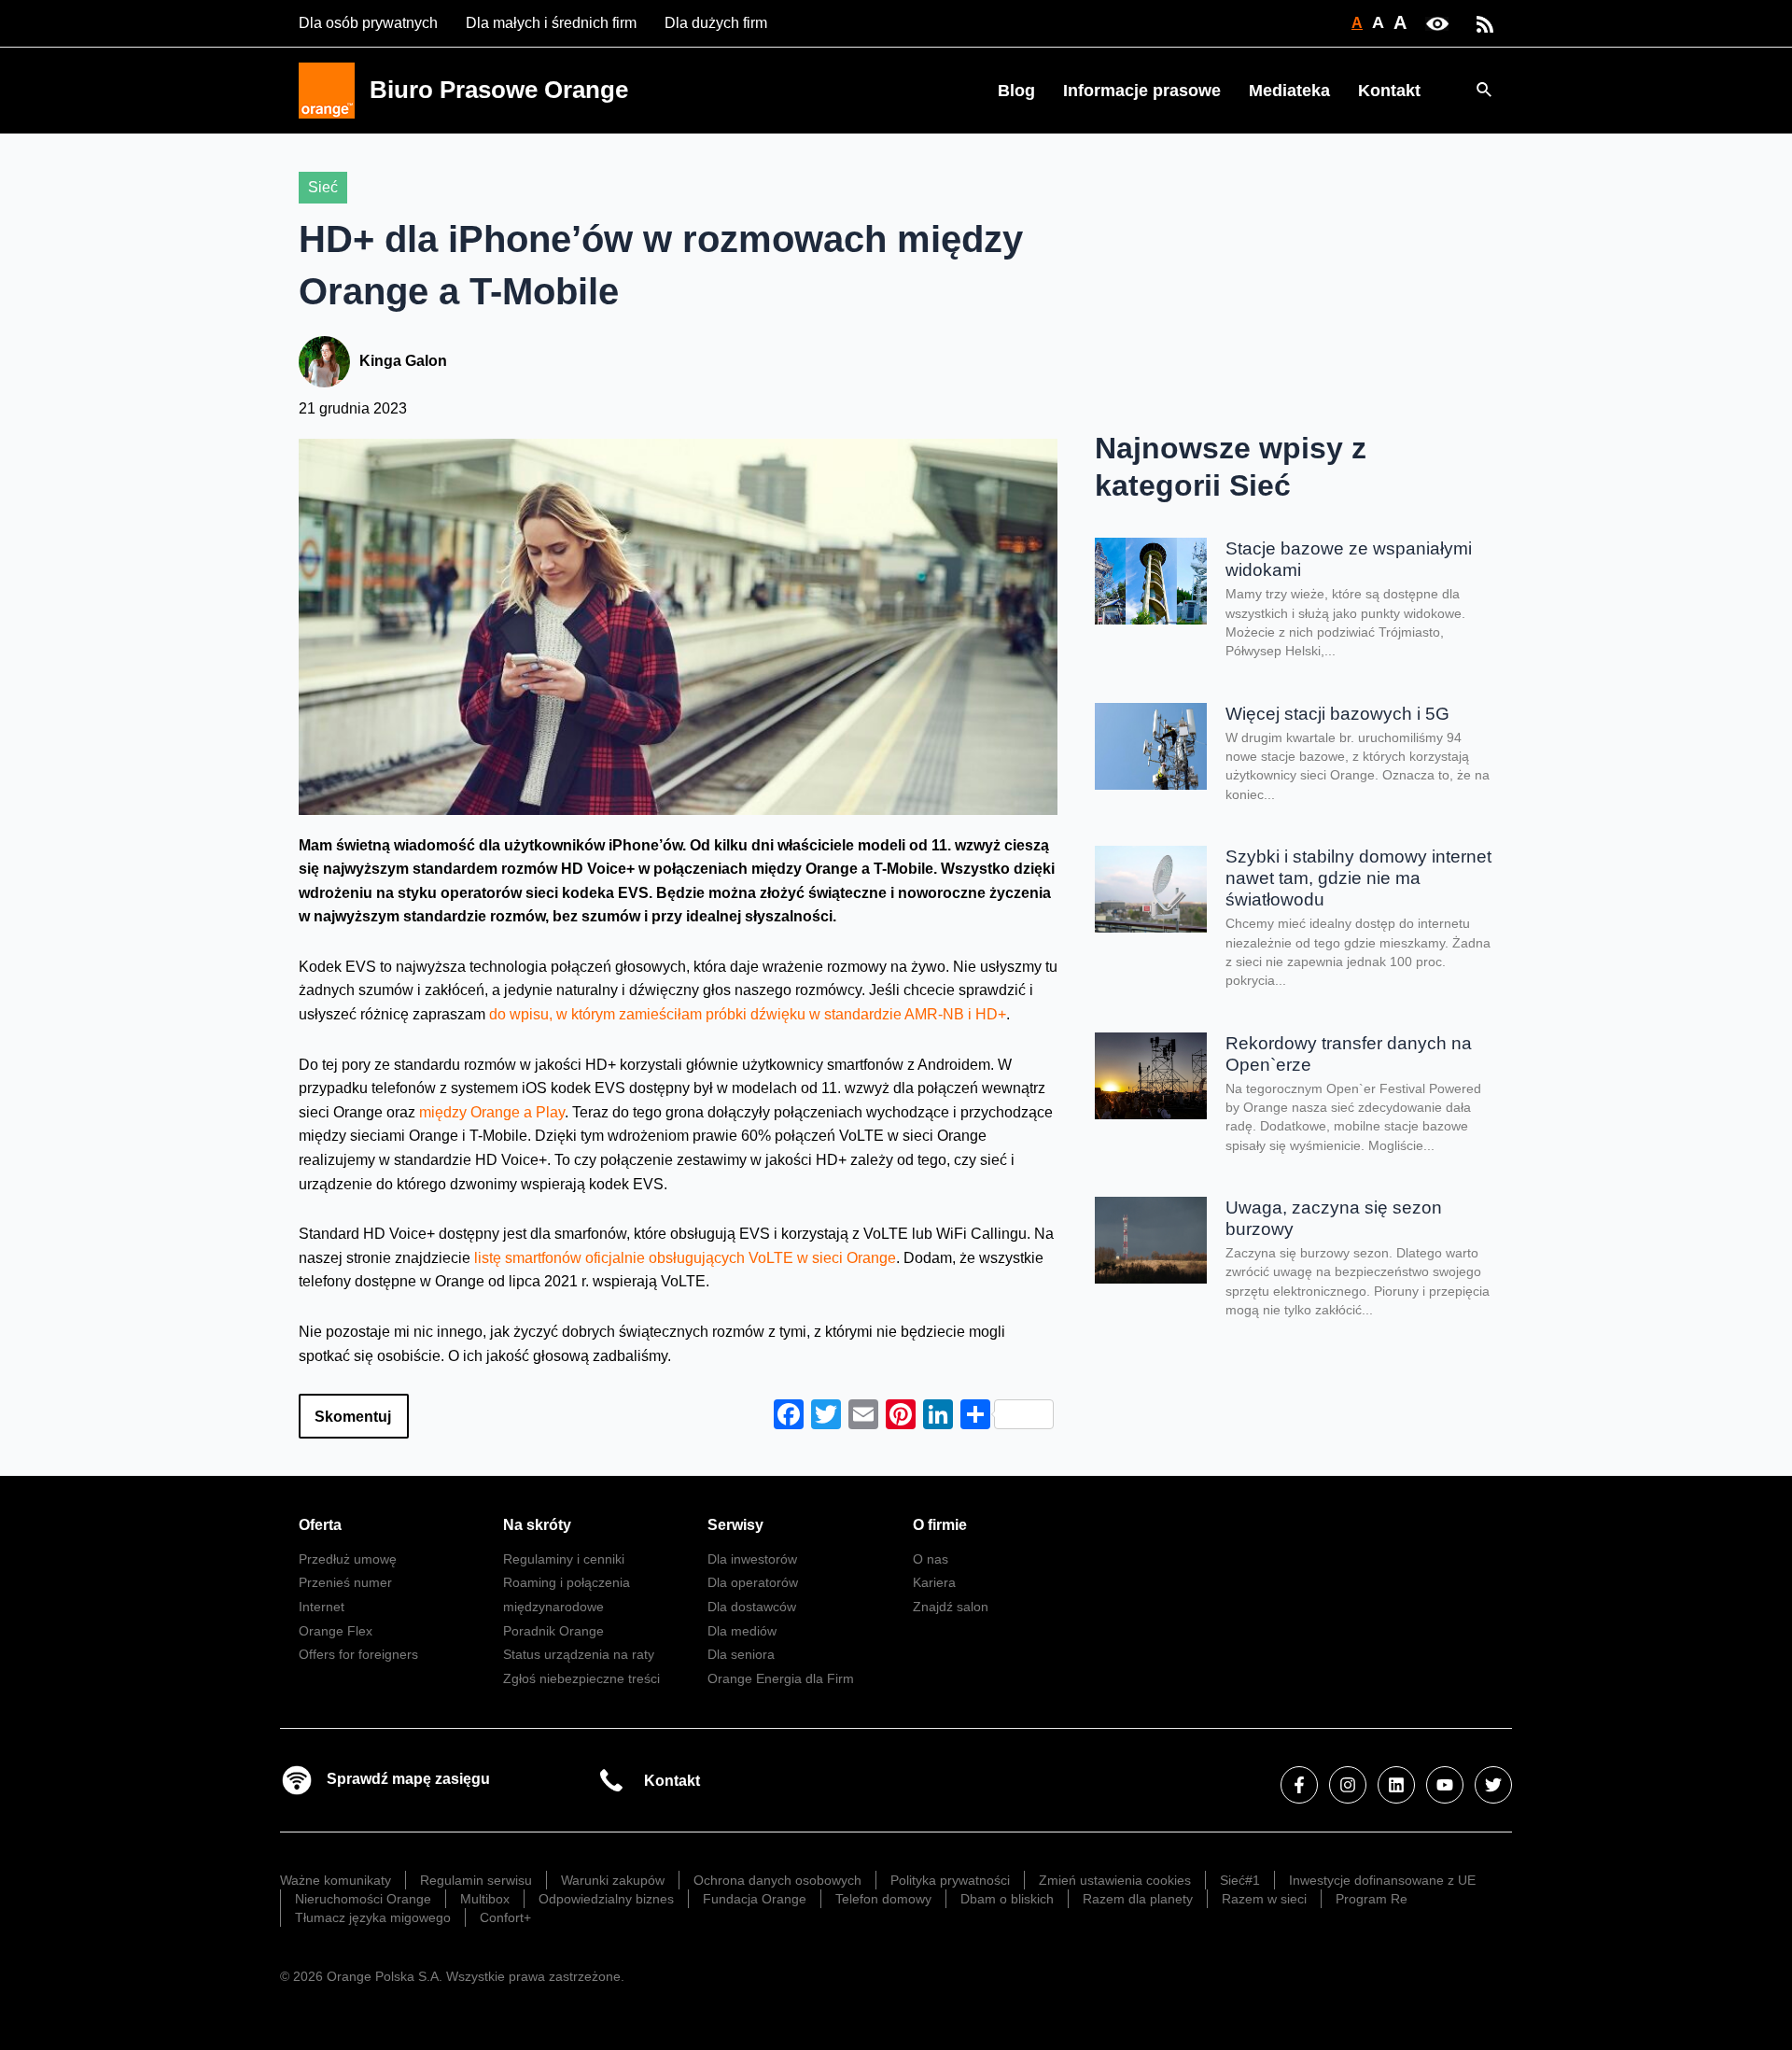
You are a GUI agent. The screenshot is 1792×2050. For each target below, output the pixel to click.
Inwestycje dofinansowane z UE (1382, 1880)
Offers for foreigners (358, 1654)
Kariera (934, 1582)
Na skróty (537, 1525)
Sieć (323, 187)
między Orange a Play (492, 1112)
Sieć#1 (1240, 1880)
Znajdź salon (951, 1607)
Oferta (320, 1525)
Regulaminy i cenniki (564, 1559)
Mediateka (1289, 91)
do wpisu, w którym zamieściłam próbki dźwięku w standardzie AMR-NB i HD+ (748, 1014)
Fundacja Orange (755, 1899)
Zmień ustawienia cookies (1115, 1880)
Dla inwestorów (752, 1559)
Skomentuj (353, 1417)
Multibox (485, 1899)
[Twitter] (1493, 1785)
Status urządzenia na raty (579, 1654)
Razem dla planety (1138, 1899)
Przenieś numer (345, 1582)
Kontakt (1389, 91)
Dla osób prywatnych (368, 23)
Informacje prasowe (1142, 91)
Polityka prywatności (950, 1880)
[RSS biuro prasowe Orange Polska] (1485, 23)
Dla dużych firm (716, 23)
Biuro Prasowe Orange (499, 90)
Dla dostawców (752, 1607)
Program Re (1372, 1899)
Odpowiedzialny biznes (606, 1899)
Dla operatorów (753, 1582)
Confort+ (505, 1917)
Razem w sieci (1264, 1899)
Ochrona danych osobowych (777, 1880)
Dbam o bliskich (1007, 1899)
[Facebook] (1299, 1785)
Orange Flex (336, 1631)
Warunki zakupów (613, 1880)
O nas (931, 1559)
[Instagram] (1348, 1785)
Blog (1016, 91)
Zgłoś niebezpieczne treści (581, 1678)
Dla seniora (741, 1654)
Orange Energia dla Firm (781, 1678)
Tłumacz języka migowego (373, 1917)
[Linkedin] (1396, 1785)
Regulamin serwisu (476, 1880)
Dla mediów (742, 1631)
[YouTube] (1445, 1785)
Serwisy (735, 1525)
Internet (322, 1607)
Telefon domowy (883, 1899)
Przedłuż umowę (348, 1559)
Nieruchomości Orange (363, 1899)
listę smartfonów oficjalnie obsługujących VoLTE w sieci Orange (685, 1258)
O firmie (940, 1525)
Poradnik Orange (553, 1631)
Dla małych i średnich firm (551, 23)
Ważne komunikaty (336, 1880)
